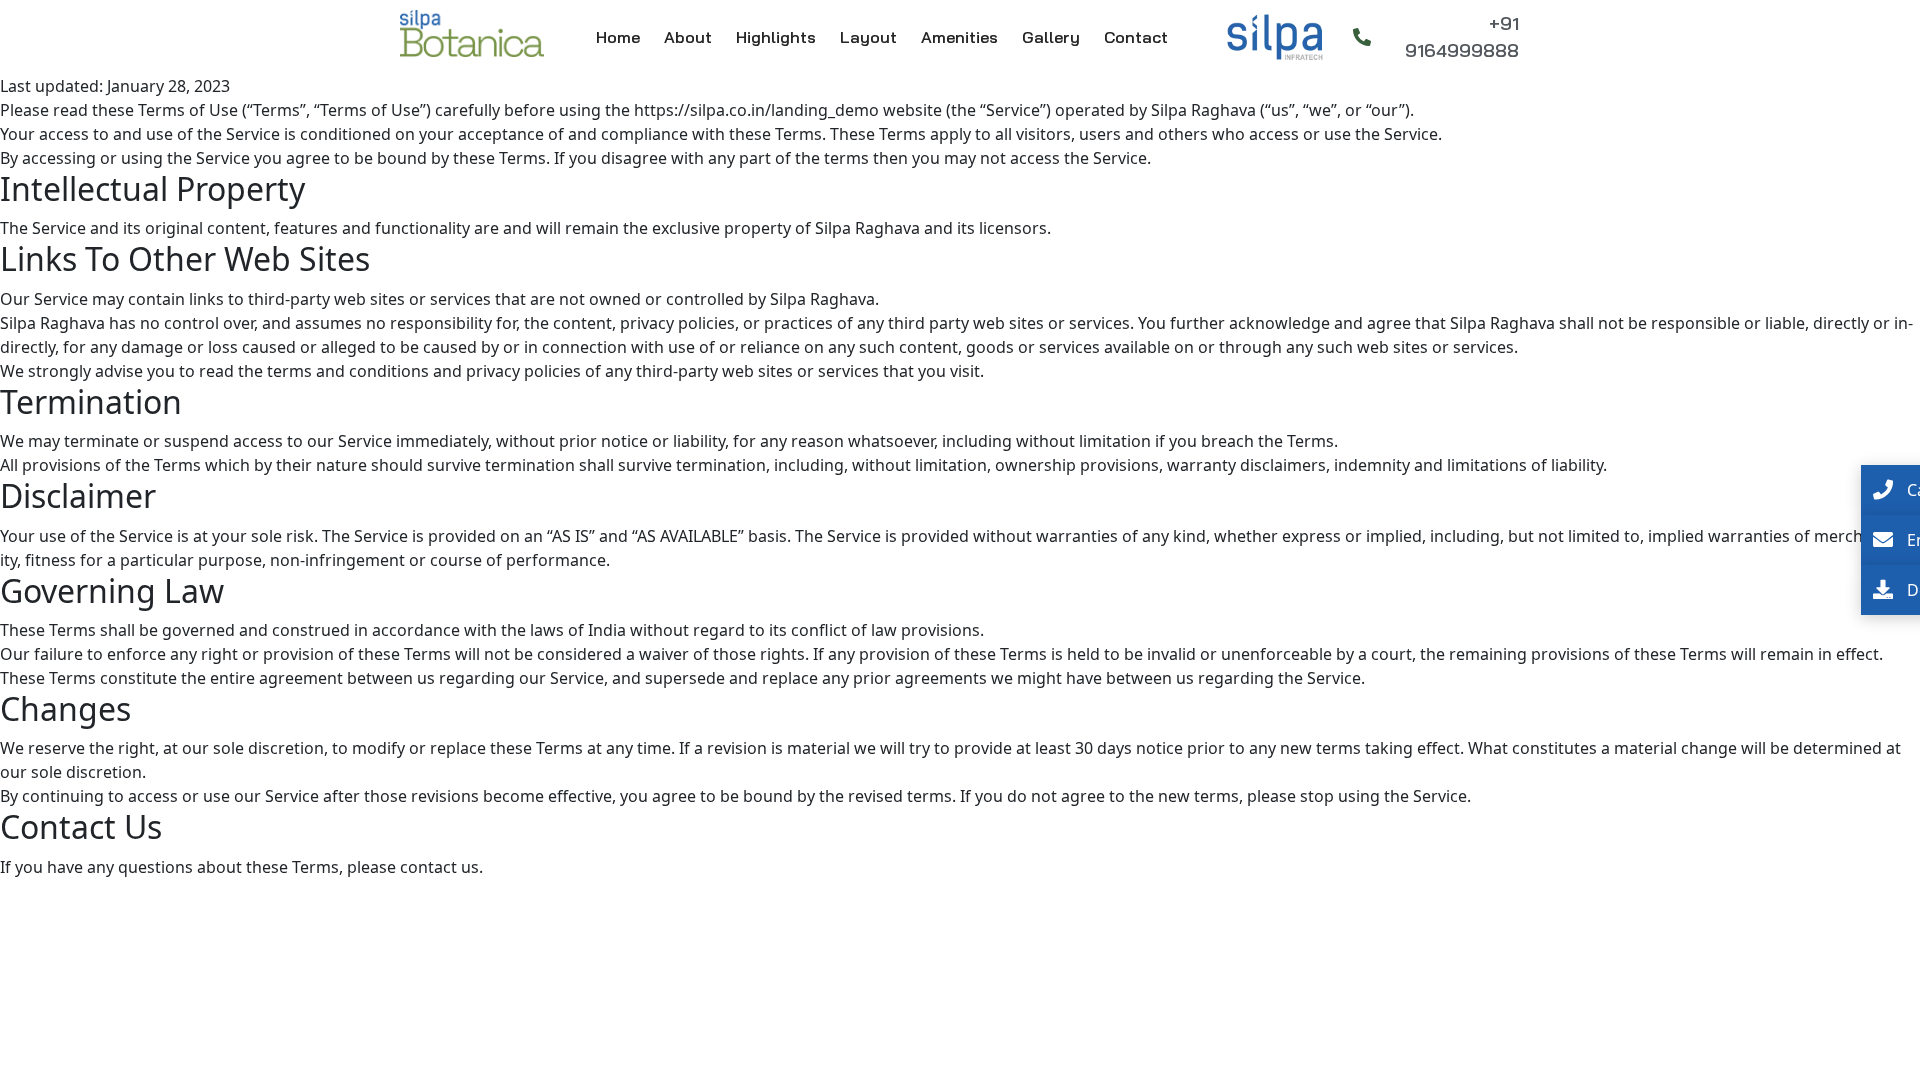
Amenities (959, 37)
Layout (868, 37)
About (688, 37)
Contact (1136, 37)
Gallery (1051, 37)
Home (618, 37)
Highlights (776, 37)
